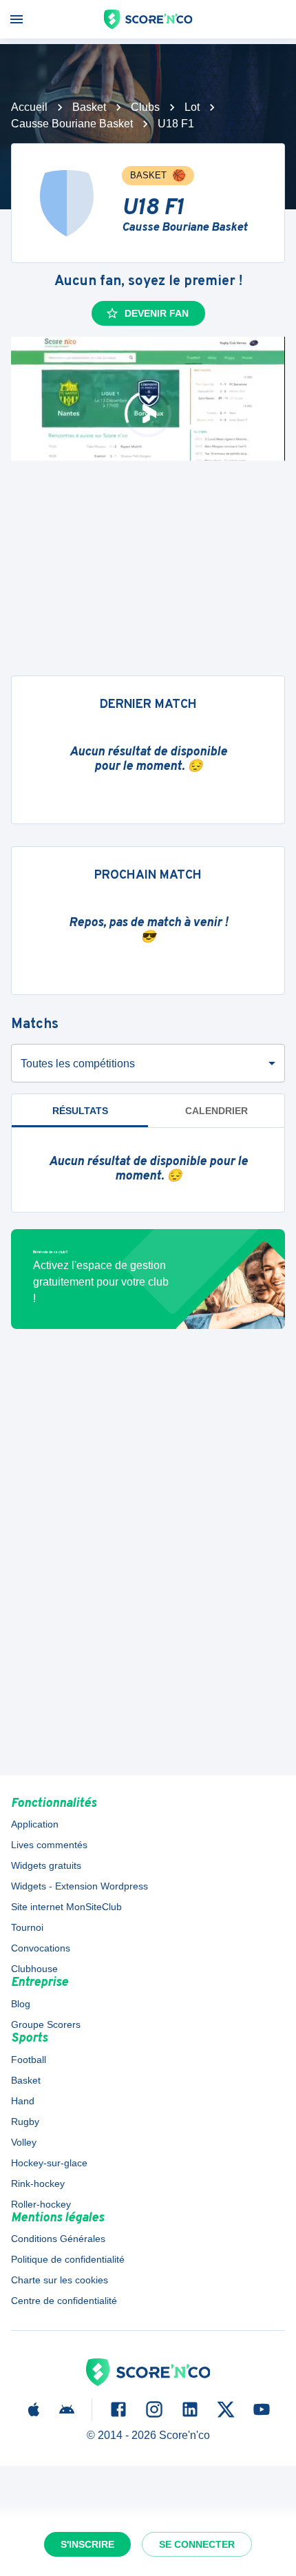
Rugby (25, 2122)
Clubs (145, 107)
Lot (192, 107)
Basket (89, 107)
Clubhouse (34, 1969)
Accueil (29, 107)
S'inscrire (87, 2544)
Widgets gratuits (46, 1865)
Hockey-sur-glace (49, 2163)
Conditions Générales (58, 2239)
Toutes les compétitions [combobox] (78, 1064)
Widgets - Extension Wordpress (80, 1886)
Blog (21, 2004)
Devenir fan (157, 313)
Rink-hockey (38, 2184)
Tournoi (27, 1927)
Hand (23, 2101)
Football (29, 2060)
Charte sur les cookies (60, 2280)
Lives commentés (49, 1845)
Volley (24, 2142)
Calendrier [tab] (216, 1111)
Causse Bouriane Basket (72, 124)
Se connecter (197, 2544)
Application (35, 1824)
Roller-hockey (41, 2204)
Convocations (41, 1948)
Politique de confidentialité (68, 2259)
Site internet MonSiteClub (66, 1907)
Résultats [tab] (80, 1111)
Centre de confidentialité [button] (64, 2301)
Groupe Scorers (46, 2024)
